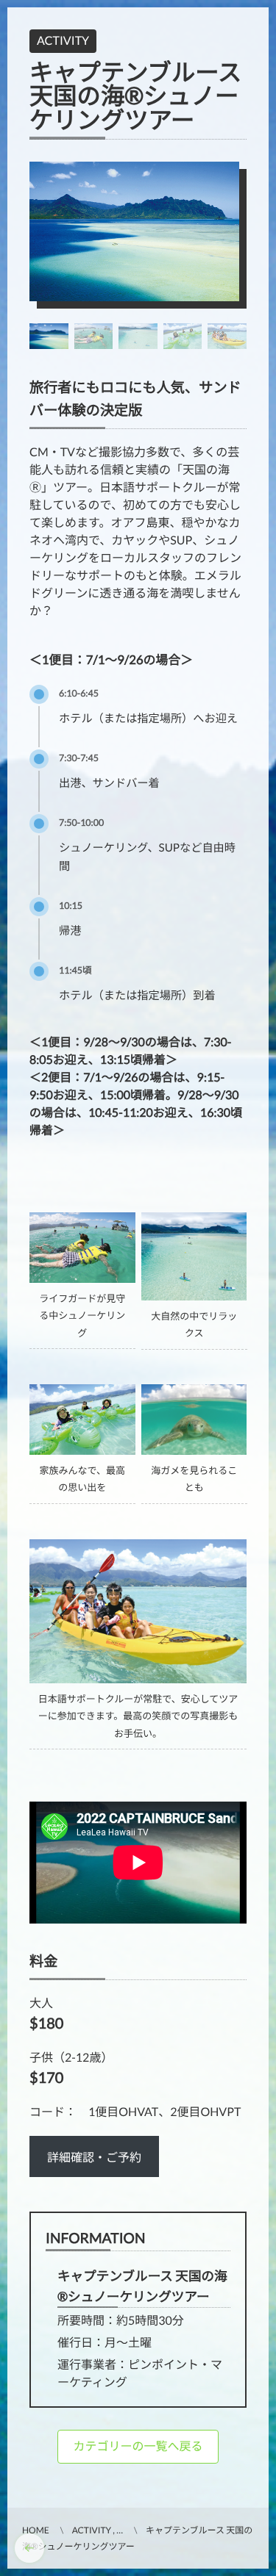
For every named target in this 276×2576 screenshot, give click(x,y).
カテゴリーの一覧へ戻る (138, 2446)
